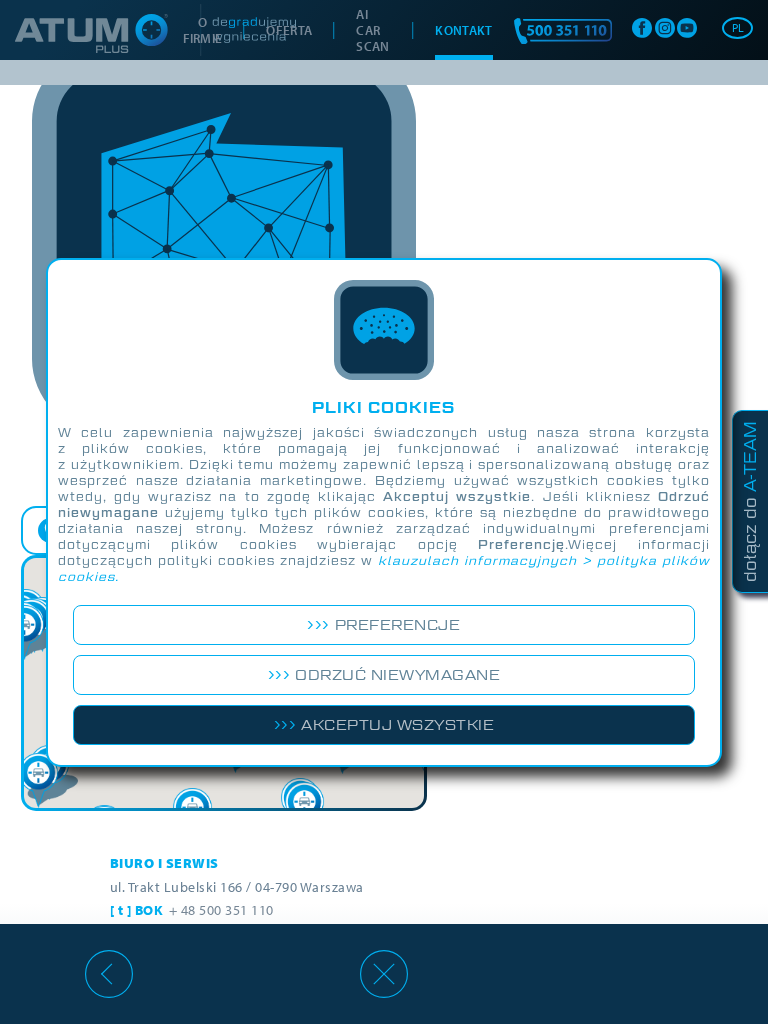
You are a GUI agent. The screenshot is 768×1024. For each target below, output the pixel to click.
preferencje (398, 625)
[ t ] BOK (192, 910)
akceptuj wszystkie (397, 725)
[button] (43, 780)
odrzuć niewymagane (397, 675)
